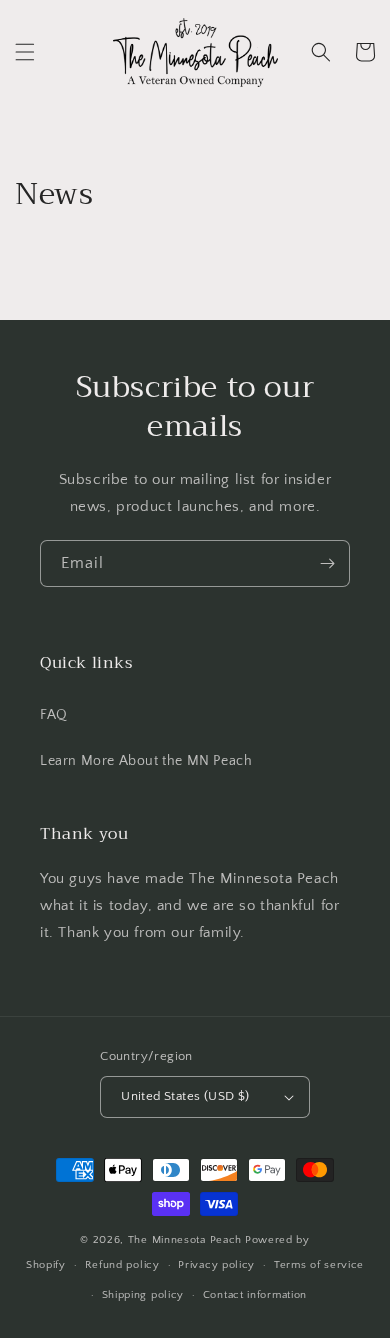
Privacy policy (216, 1265)
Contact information (255, 1295)
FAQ (54, 715)
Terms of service (319, 1265)
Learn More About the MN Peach (146, 761)
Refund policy (122, 1265)
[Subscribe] (327, 563)
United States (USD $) (185, 1096)
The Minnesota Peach (185, 1240)
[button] (25, 52)
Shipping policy (143, 1295)
